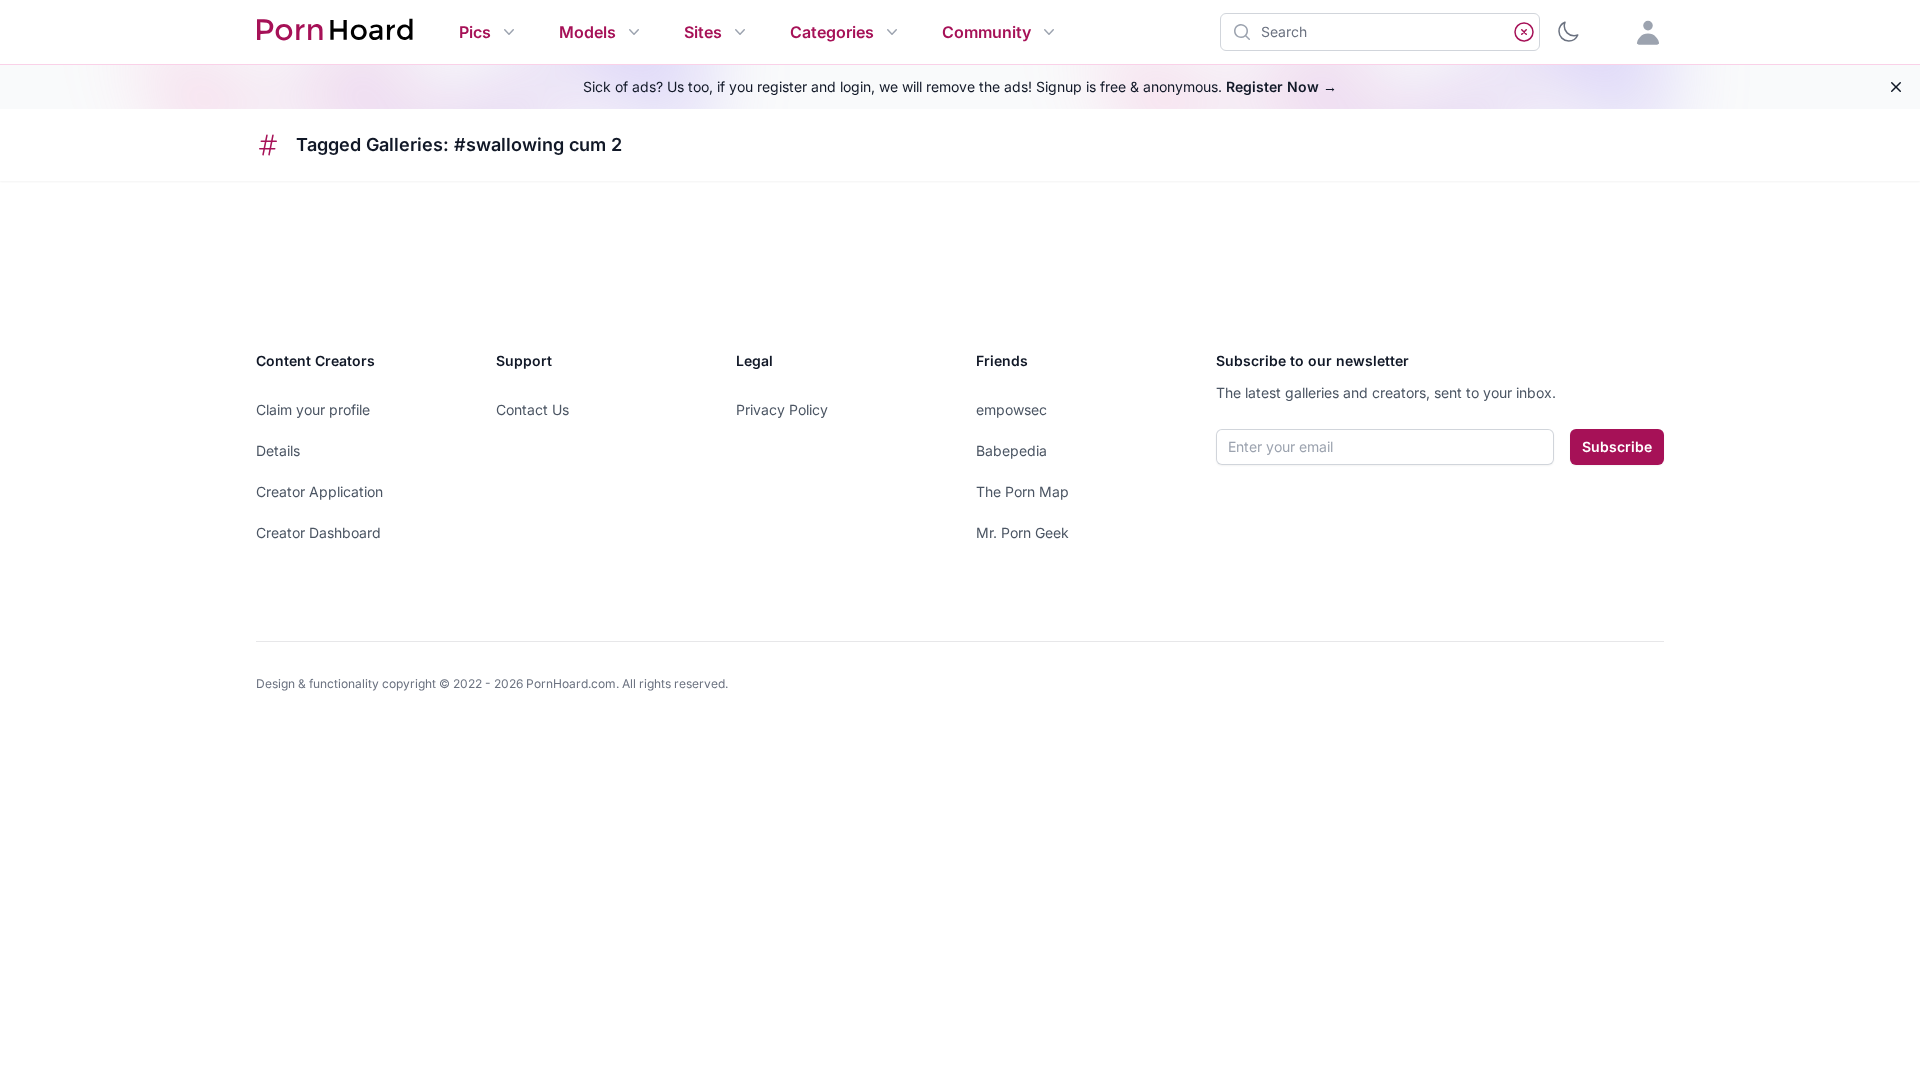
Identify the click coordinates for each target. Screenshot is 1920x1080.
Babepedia (1011, 450)
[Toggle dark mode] (1568, 32)
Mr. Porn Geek (1022, 532)
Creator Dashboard (318, 532)
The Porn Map (1022, 491)
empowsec (1011, 409)
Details (278, 450)
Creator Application (319, 491)
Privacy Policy (782, 409)
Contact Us (532, 409)
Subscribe (1617, 446)
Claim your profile (313, 409)
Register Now (1281, 86)
